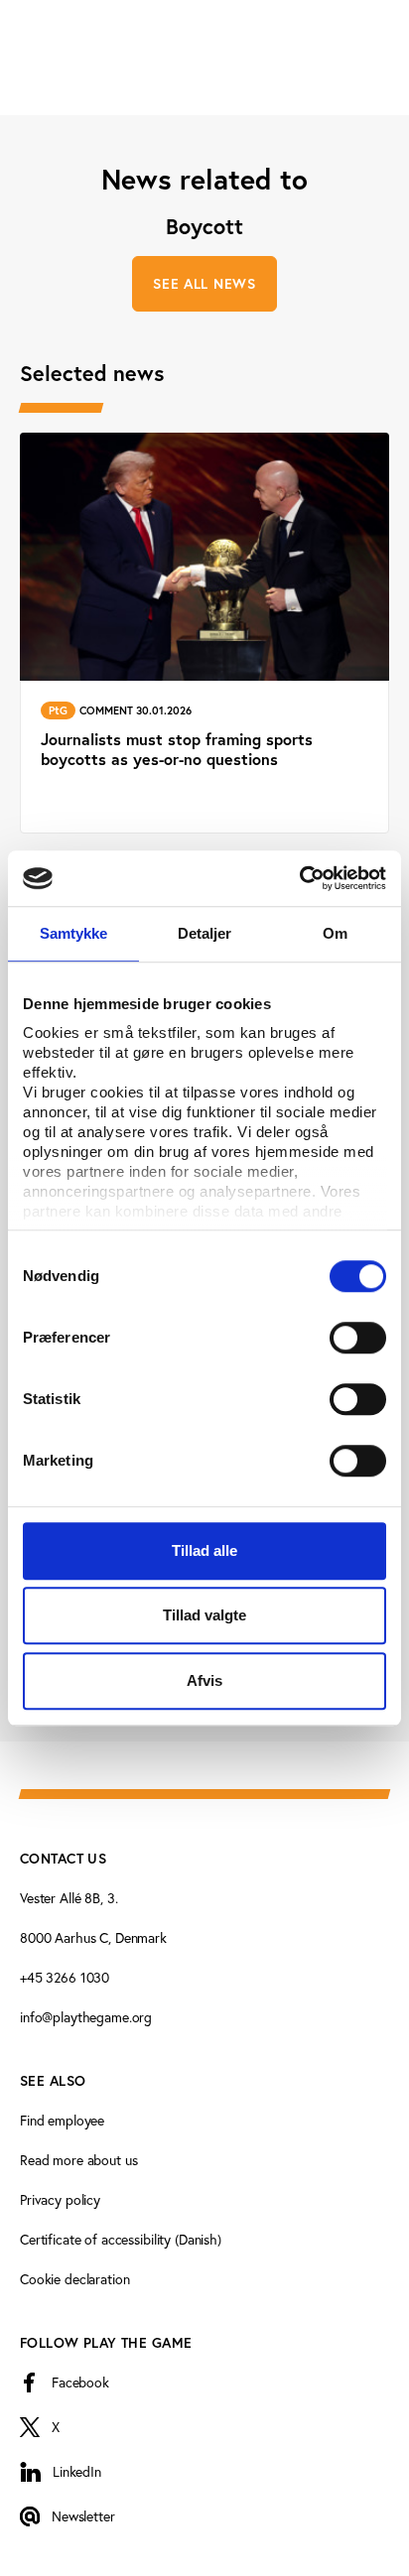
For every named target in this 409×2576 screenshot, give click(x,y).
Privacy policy (60, 2199)
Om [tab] (335, 933)
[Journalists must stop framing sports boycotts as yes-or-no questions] (204, 633)
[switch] (358, 1338)
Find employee (62, 2120)
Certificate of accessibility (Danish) (121, 2239)
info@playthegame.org (86, 2017)
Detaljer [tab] (205, 933)
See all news (204, 284)
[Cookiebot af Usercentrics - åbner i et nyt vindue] (299, 878)
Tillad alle (204, 1550)
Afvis (204, 1680)
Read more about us (78, 2160)
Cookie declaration (74, 2279)
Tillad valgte (204, 1615)
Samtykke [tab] (74, 933)
